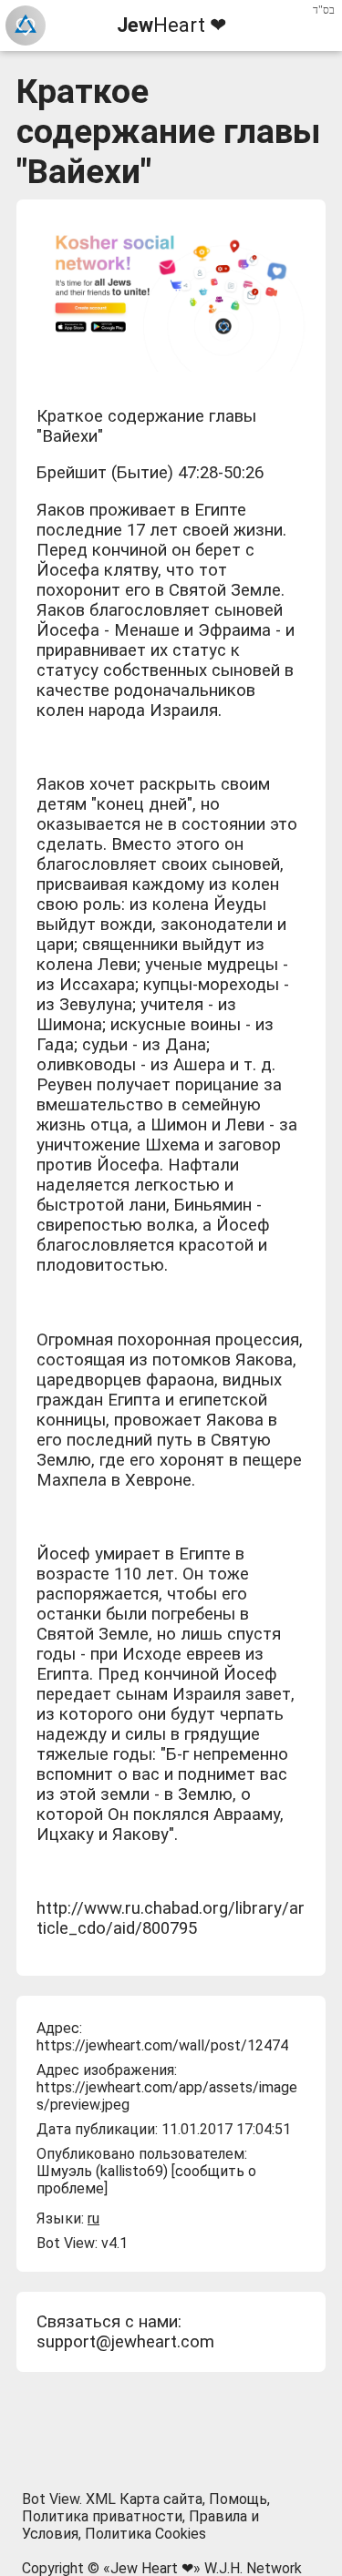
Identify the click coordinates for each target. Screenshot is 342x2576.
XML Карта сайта (144, 2499)
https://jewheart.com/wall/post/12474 (162, 2045)
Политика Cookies (145, 2534)
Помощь (238, 2499)
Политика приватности (102, 2516)
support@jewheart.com (125, 2342)
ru (93, 2218)
